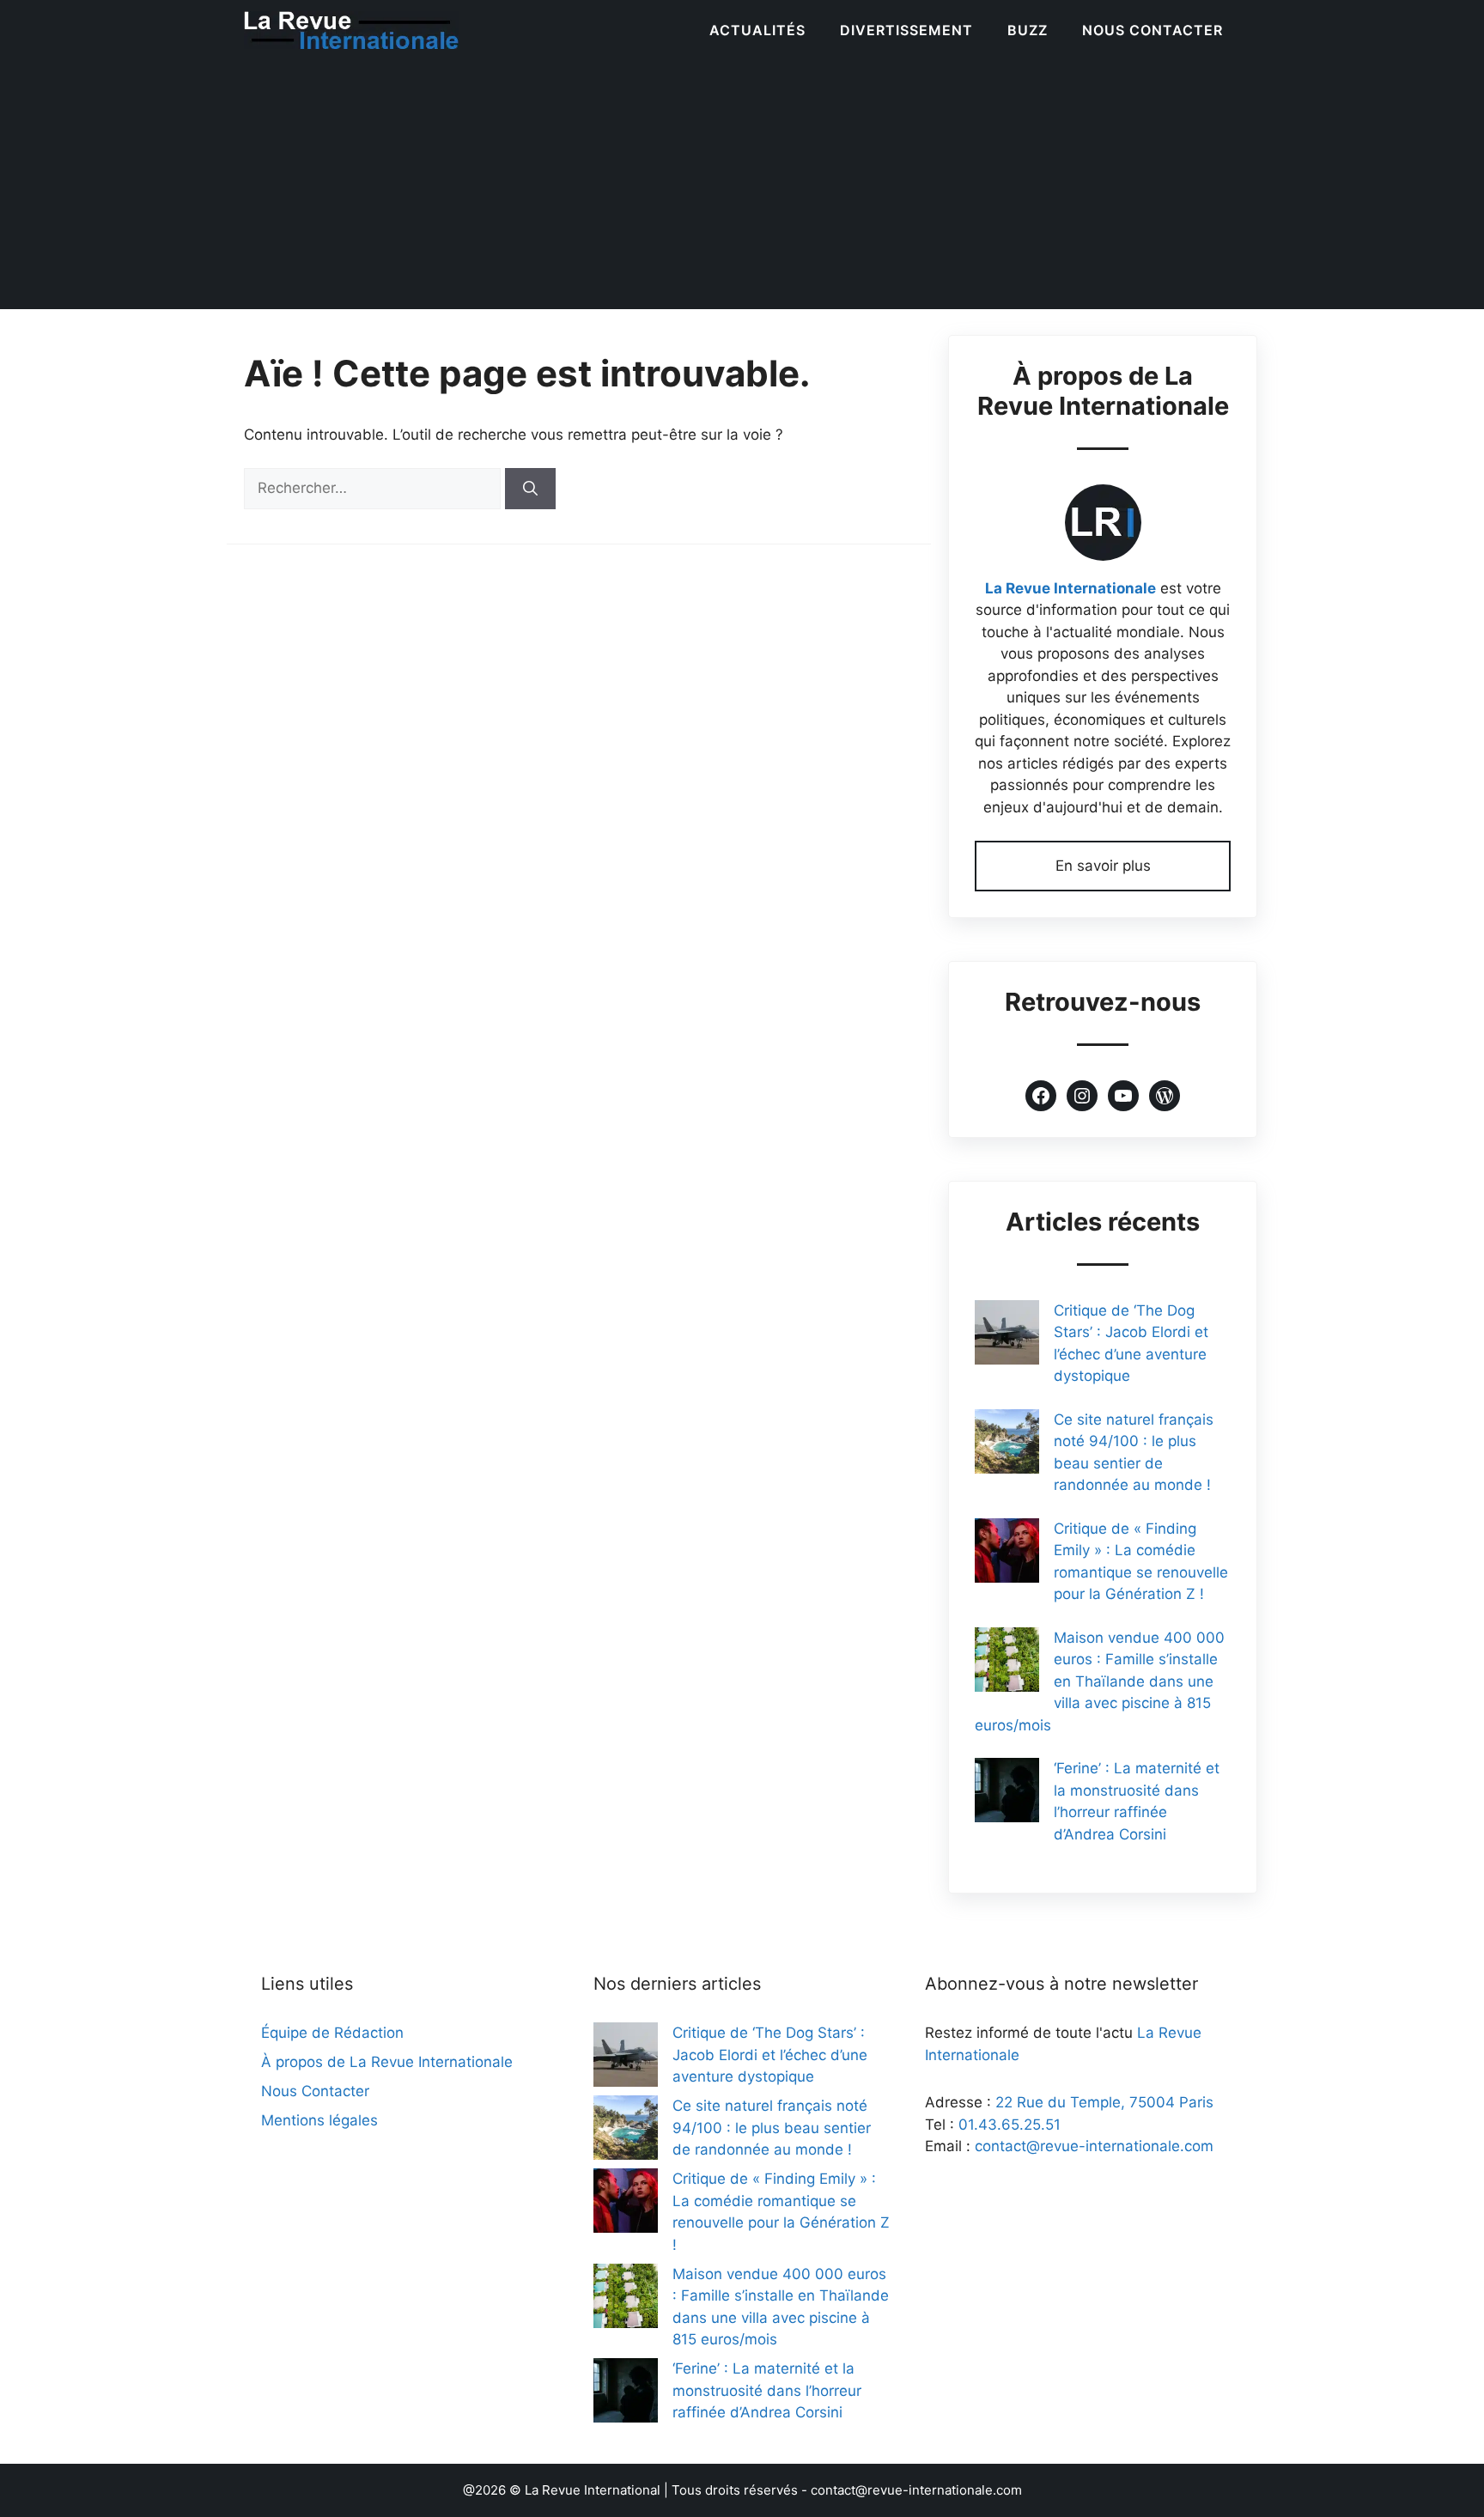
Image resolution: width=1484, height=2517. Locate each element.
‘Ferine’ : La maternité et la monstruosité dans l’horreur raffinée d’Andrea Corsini (767, 2390)
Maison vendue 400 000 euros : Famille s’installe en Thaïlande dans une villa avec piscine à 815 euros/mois (1100, 1681)
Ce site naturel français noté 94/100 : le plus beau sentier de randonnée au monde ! (772, 2128)
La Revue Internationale (1070, 588)
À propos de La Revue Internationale (387, 2062)
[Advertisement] (742, 189)
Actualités (757, 30)
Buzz (1028, 30)
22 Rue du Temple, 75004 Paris (1104, 2102)
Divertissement (906, 30)
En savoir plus (1103, 866)
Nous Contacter (1153, 30)
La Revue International (593, 2490)
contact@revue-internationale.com (1094, 2146)
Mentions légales (319, 2120)
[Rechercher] (530, 489)
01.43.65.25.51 (1010, 2125)
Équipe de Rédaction (332, 2033)
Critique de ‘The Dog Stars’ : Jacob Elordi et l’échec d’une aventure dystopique (770, 2055)
